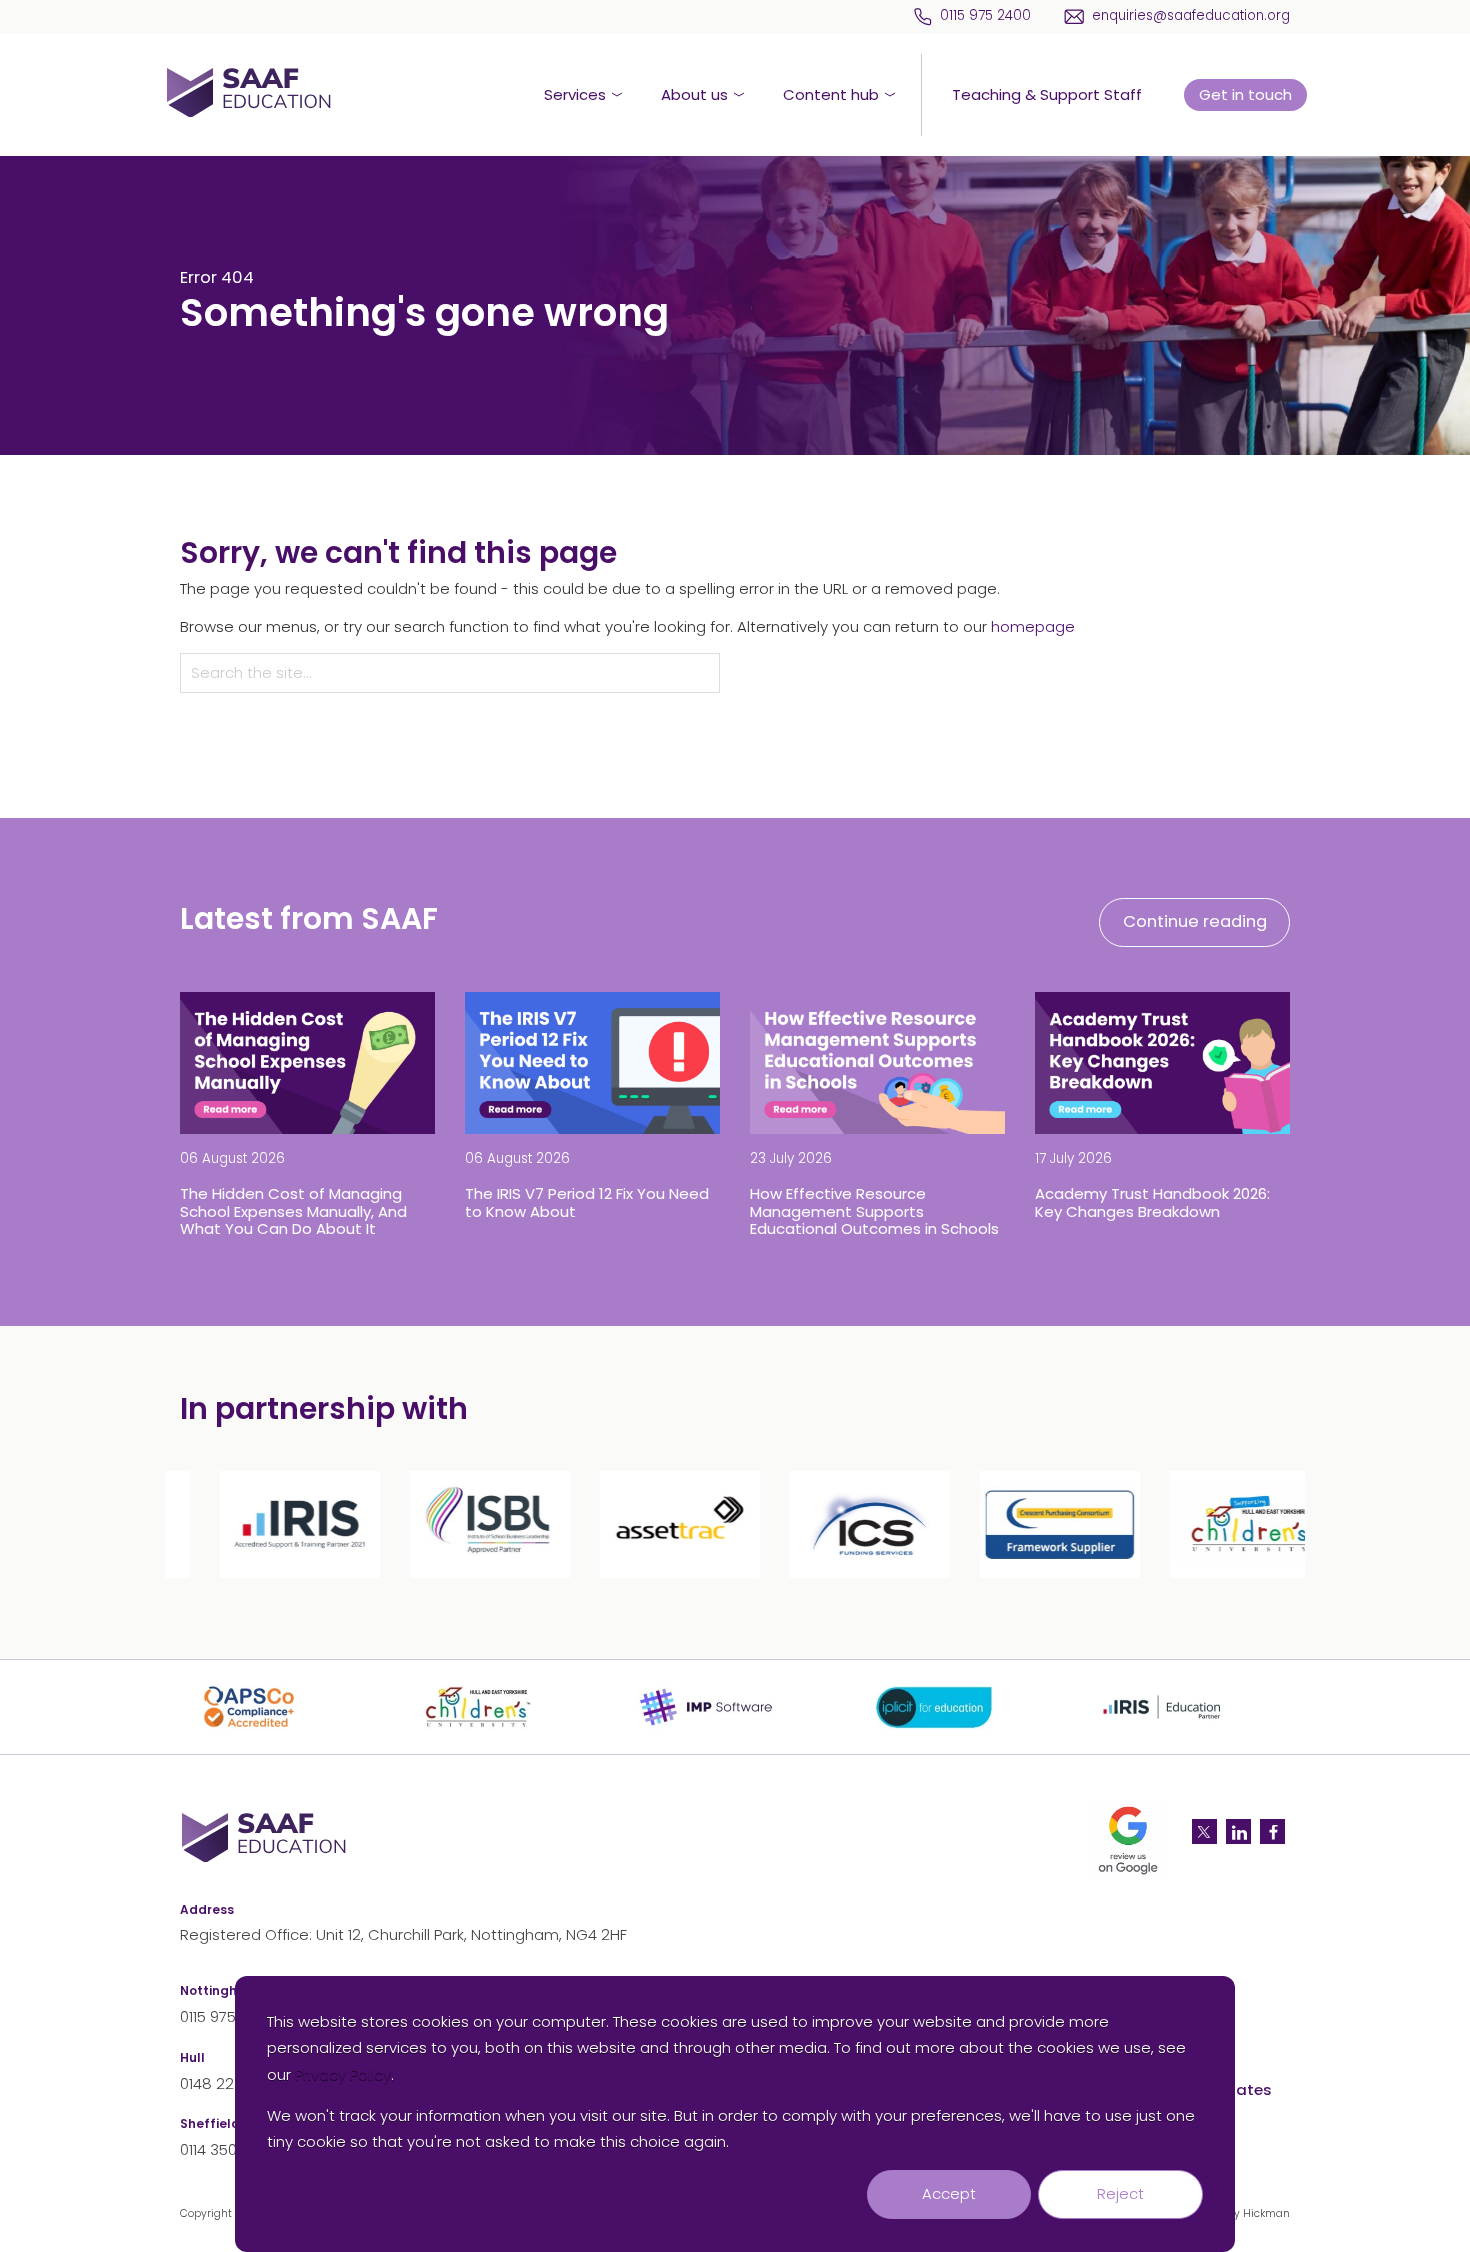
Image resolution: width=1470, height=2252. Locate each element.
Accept (949, 2193)
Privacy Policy (343, 2074)
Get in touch (1245, 94)
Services (575, 94)
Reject (1120, 2193)
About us (694, 94)
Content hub (831, 94)
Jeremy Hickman (1246, 2213)
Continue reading (1195, 921)
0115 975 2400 (985, 16)
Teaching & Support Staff (1047, 94)
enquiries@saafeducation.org (1191, 16)
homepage (1033, 626)
